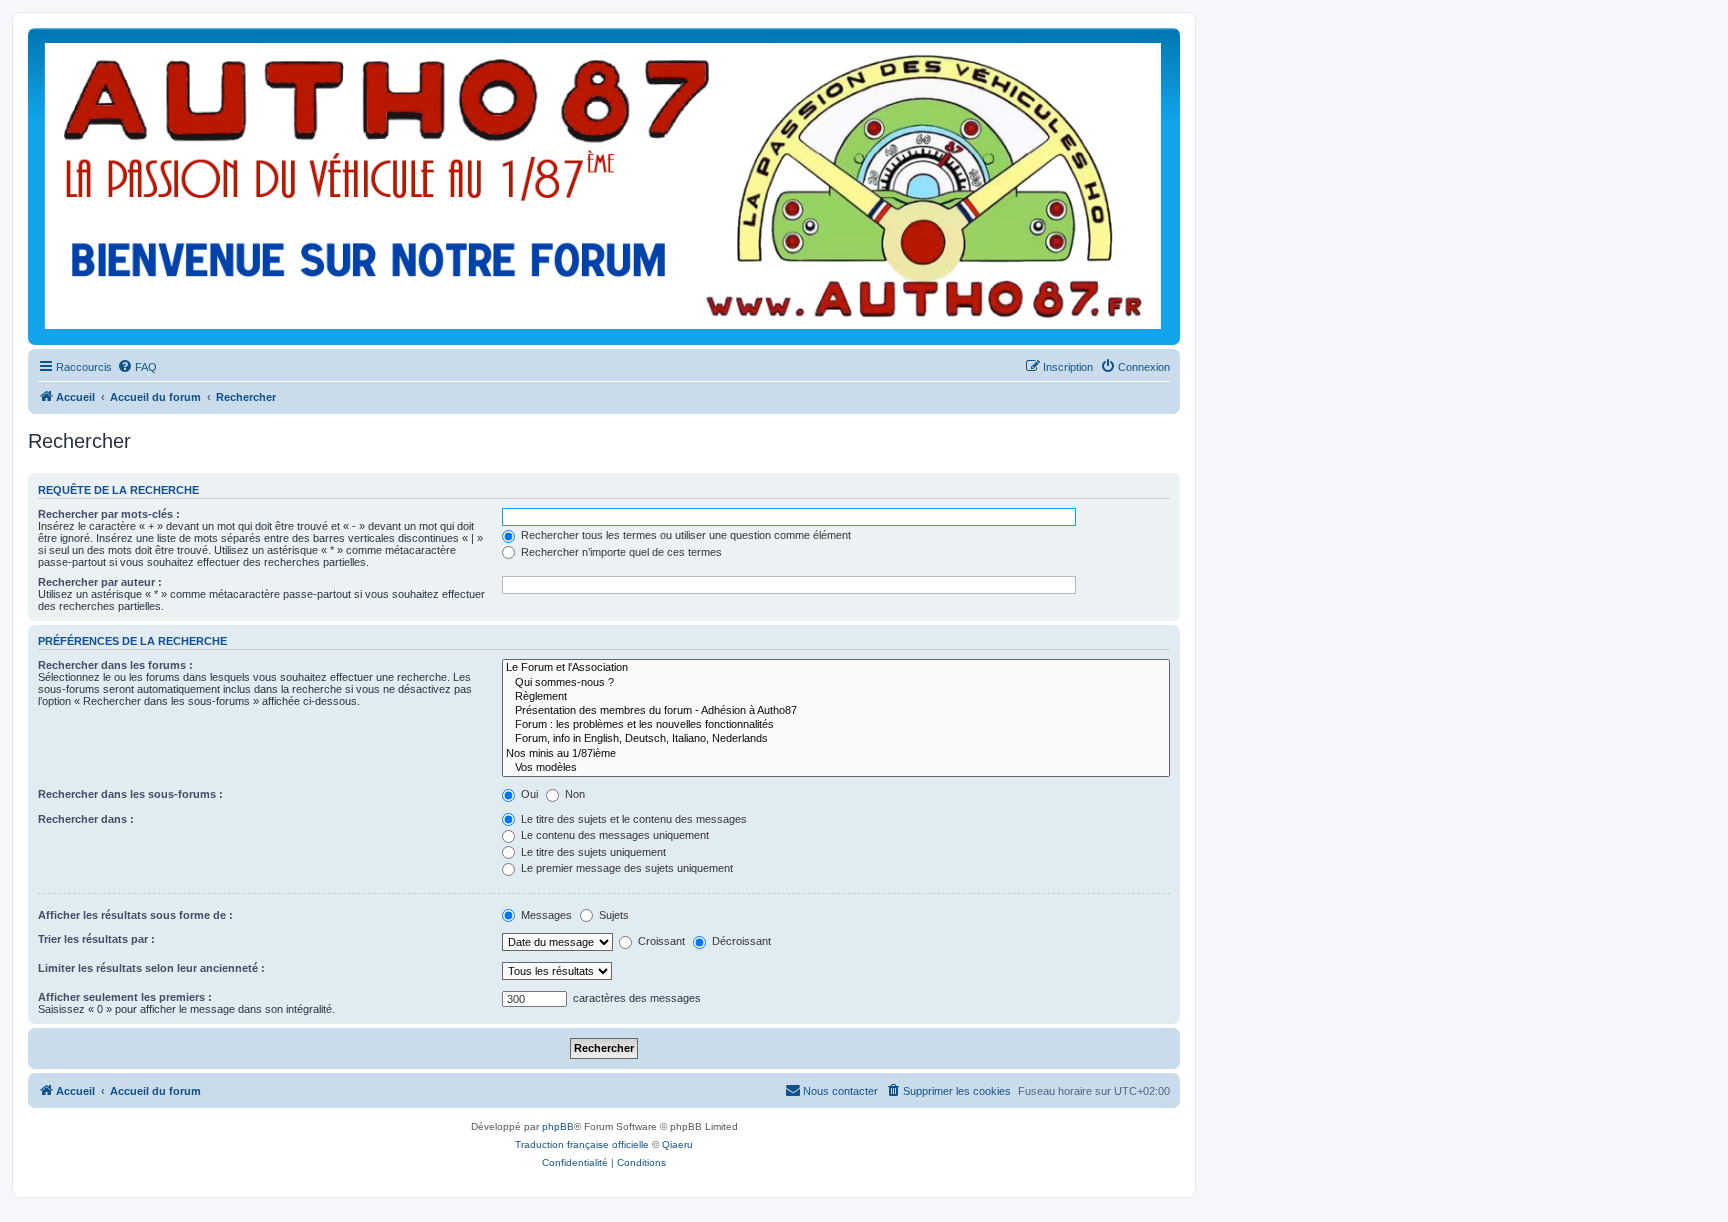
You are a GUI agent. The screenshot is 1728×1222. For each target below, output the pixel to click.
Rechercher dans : (86, 819)
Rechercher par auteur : (100, 582)
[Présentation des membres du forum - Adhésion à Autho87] (836, 711)
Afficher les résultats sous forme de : (135, 915)
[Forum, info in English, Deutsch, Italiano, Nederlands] (836, 739)
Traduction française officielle (582, 1144)
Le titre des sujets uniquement (592, 852)
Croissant (660, 941)
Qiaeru (677, 1144)
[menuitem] (137, 367)
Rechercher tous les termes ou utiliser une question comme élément (684, 535)
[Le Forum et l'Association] (836, 668)
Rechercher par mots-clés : (109, 514)
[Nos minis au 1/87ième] (836, 754)
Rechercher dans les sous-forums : (130, 794)
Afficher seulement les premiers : (125, 997)
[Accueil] (603, 186)
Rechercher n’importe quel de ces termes (620, 552)
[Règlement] (836, 697)
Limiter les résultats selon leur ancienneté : (151, 968)
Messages (545, 915)
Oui (528, 794)
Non (573, 794)
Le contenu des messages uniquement (613, 835)
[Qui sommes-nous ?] (836, 683)
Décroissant (740, 941)
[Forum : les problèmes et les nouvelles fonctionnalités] (836, 725)
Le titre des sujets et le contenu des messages (632, 819)
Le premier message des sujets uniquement (625, 868)
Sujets (612, 915)
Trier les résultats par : (96, 939)
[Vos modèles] (836, 768)
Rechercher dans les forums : (115, 665)
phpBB (558, 1126)
